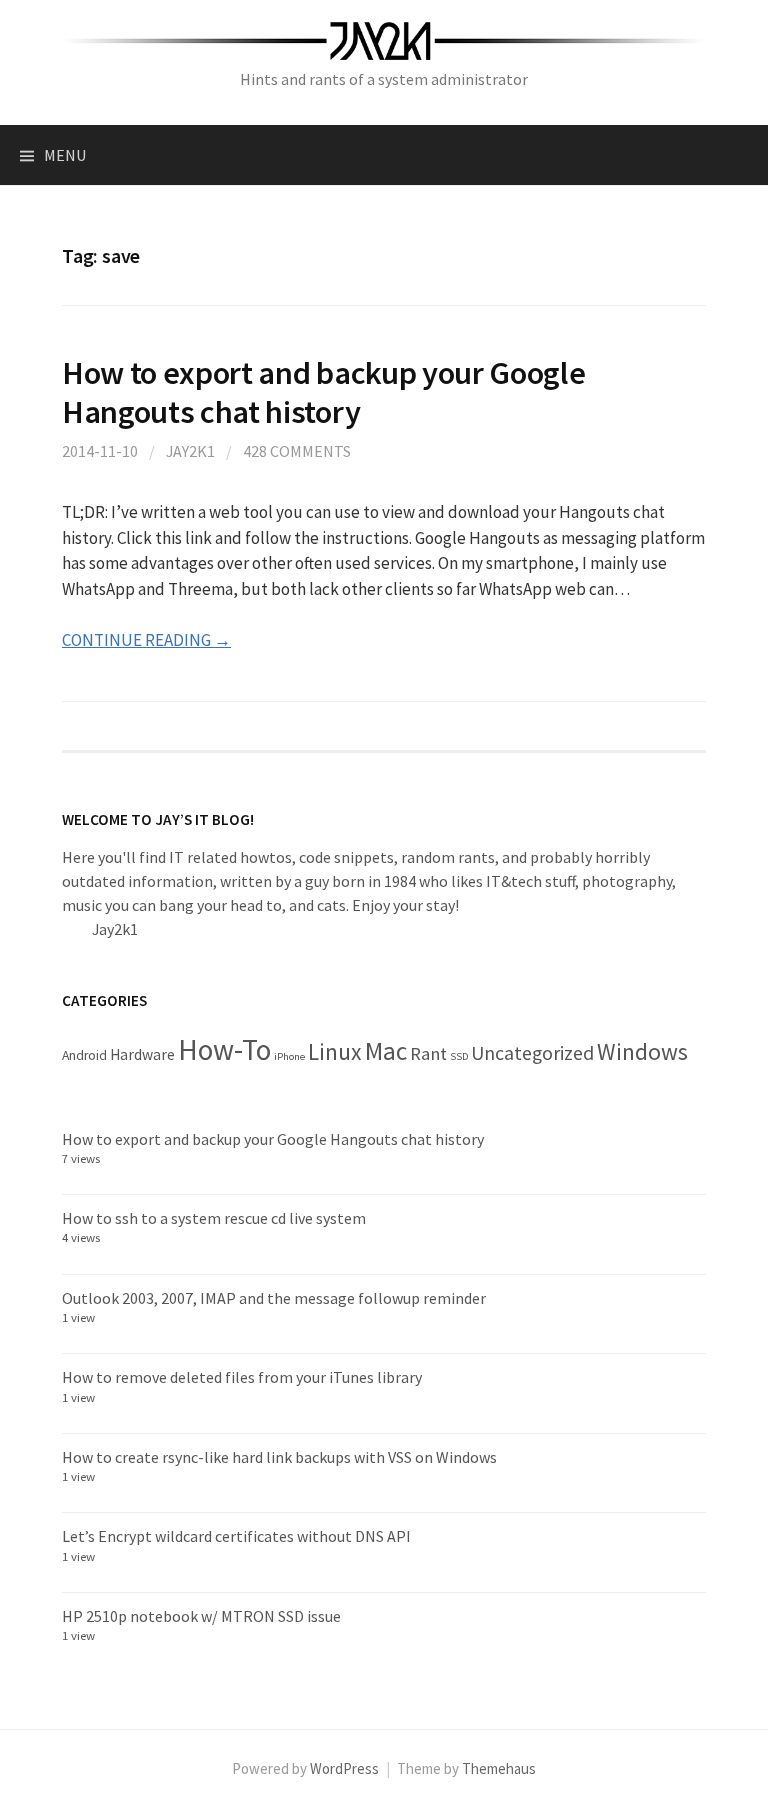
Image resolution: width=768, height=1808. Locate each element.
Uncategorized (532, 1053)
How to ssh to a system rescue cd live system (214, 1218)
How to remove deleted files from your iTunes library (242, 1377)
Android (84, 1055)
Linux (335, 1051)
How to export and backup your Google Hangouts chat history (323, 392)
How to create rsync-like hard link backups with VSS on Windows (279, 1457)
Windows (642, 1051)
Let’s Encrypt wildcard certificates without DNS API (236, 1536)
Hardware (142, 1054)
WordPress (344, 1768)
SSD (459, 1056)
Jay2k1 (190, 451)
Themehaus (499, 1768)
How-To (224, 1049)
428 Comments (297, 451)
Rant (428, 1053)
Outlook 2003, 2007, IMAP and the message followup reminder (274, 1298)
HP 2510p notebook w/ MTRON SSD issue (201, 1616)
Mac (386, 1051)
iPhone (289, 1056)
